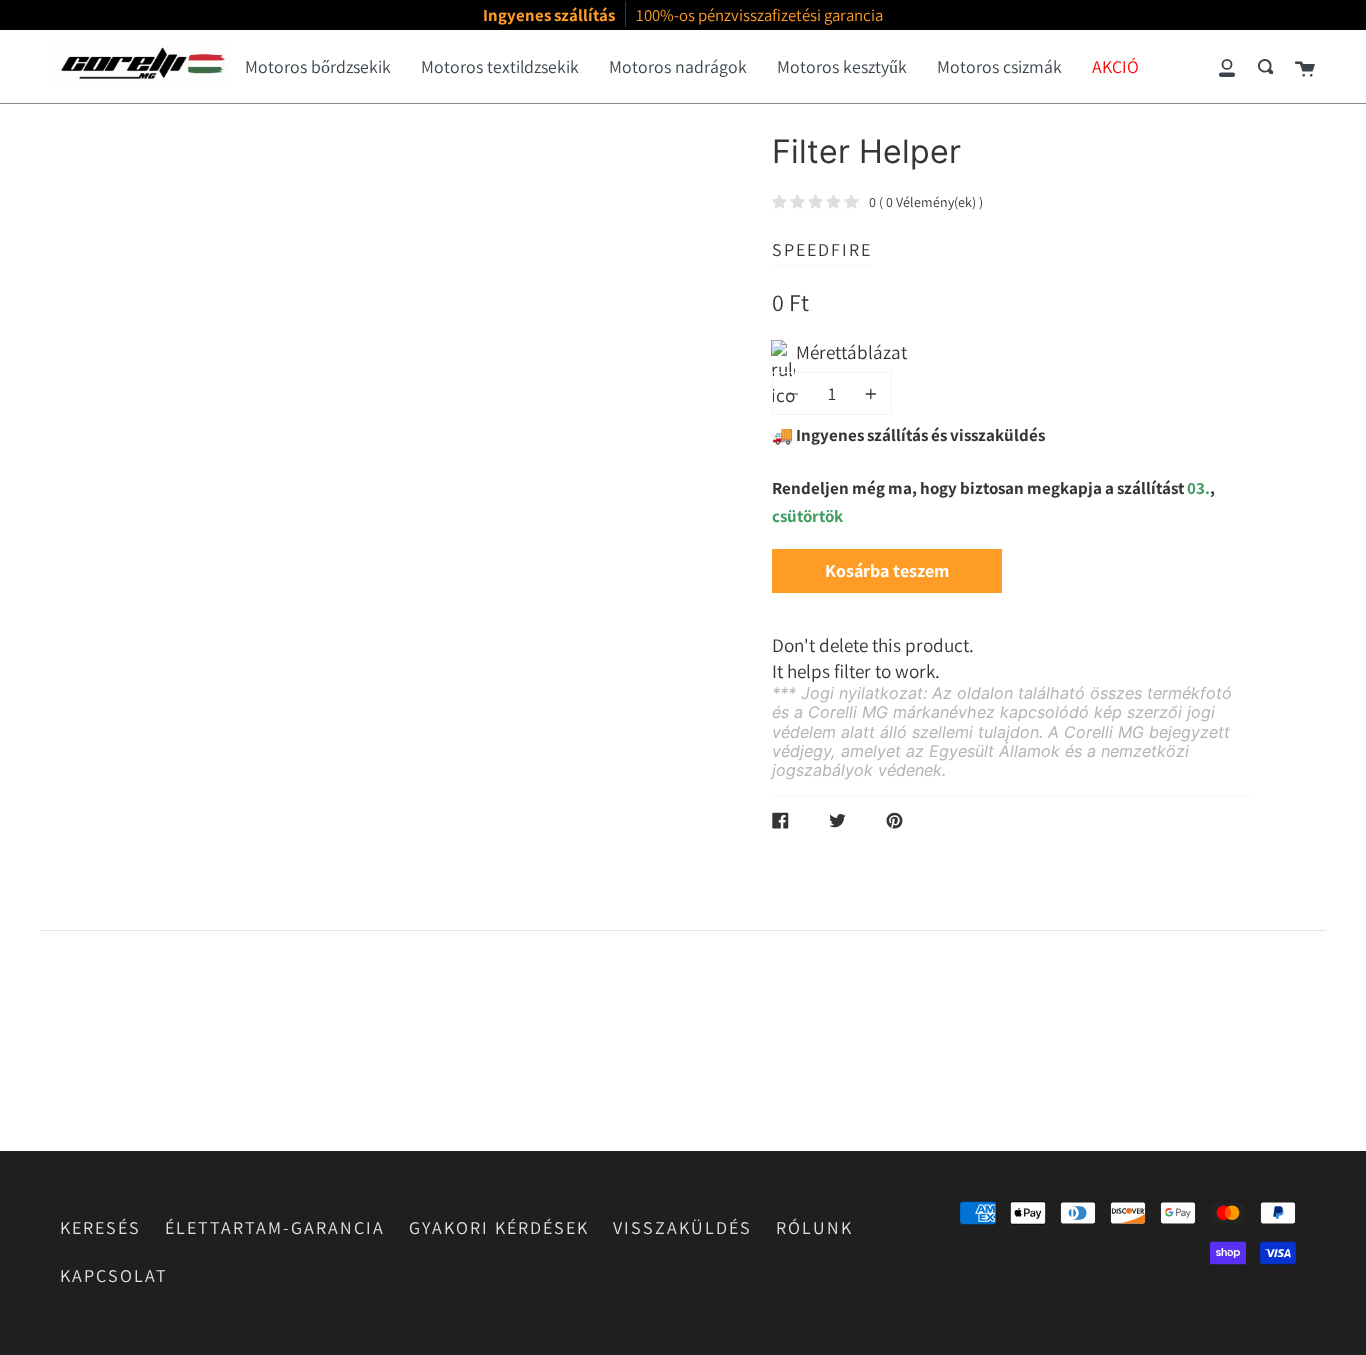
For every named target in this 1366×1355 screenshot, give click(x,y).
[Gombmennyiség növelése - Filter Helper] (868, 393)
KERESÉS (100, 1227)
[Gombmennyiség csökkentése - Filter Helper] (796, 393)
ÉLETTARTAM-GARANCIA (275, 1227)
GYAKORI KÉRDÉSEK (499, 1227)
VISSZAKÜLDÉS (682, 1227)
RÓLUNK (814, 1227)
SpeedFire (822, 249)
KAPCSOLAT (114, 1275)
